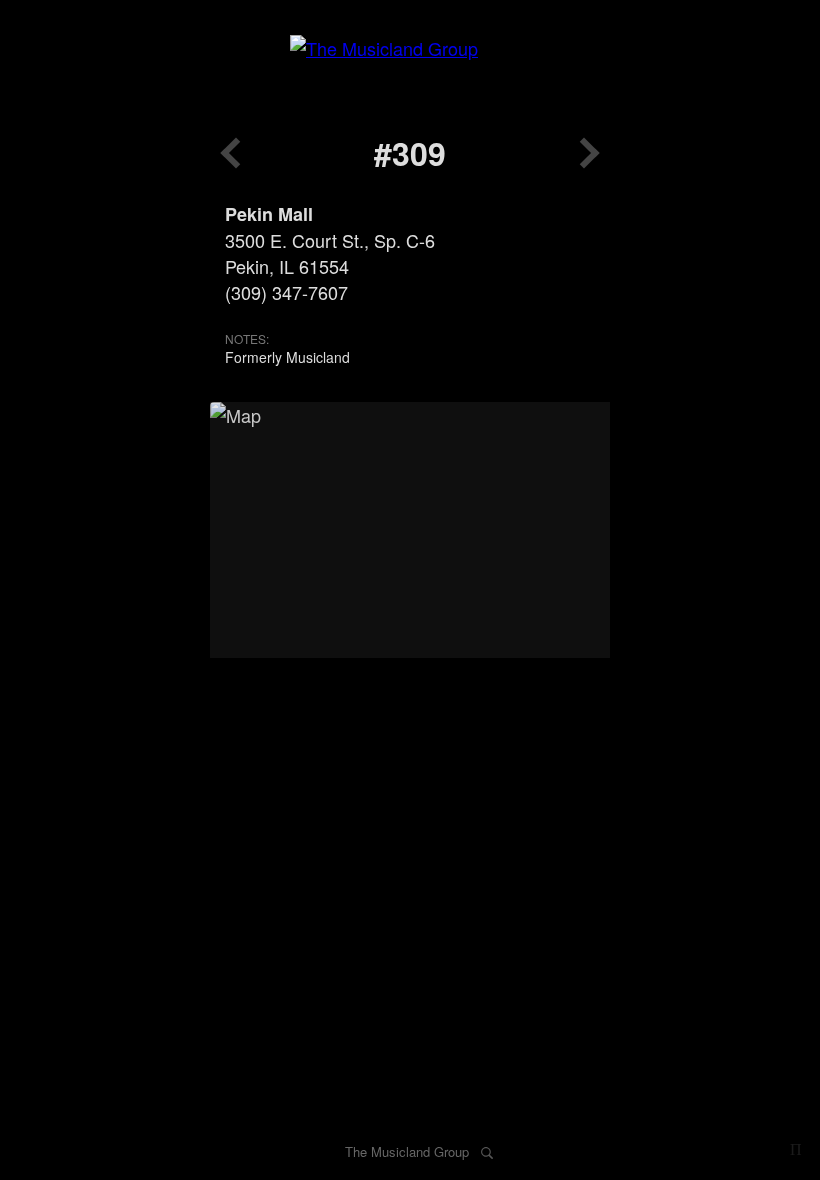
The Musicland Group (407, 1151)
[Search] (487, 1151)
